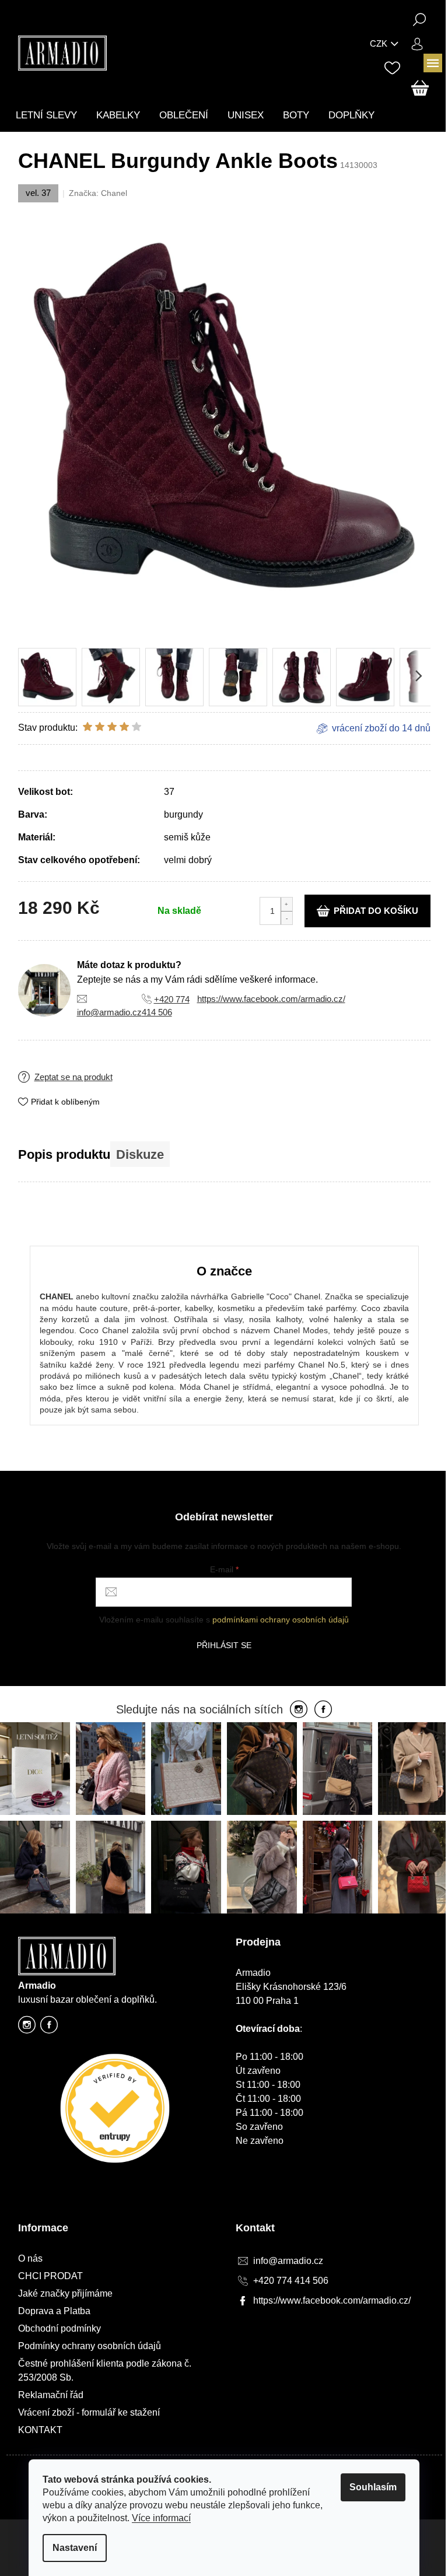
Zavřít (91, 1068)
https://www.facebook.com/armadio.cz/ (271, 999)
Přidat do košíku (376, 911)
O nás (30, 2258)
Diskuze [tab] (140, 1154)
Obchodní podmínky (60, 2328)
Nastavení (75, 2548)
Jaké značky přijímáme (65, 2293)
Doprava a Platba (54, 2311)
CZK (379, 43)
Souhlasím (373, 2487)
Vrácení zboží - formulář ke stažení (89, 2412)
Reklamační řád (51, 2395)
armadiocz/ (27, 2028)
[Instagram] (299, 1710)
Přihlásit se (224, 1645)
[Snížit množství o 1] (286, 918)
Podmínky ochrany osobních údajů (90, 2346)
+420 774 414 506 (291, 2281)
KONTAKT (40, 2430)
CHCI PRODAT (50, 2276)
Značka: (98, 193)
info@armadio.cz (109, 1012)
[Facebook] (323, 1710)
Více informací (161, 2518)
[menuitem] (46, 115)
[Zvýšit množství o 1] (286, 904)
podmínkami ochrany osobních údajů (281, 1620)
